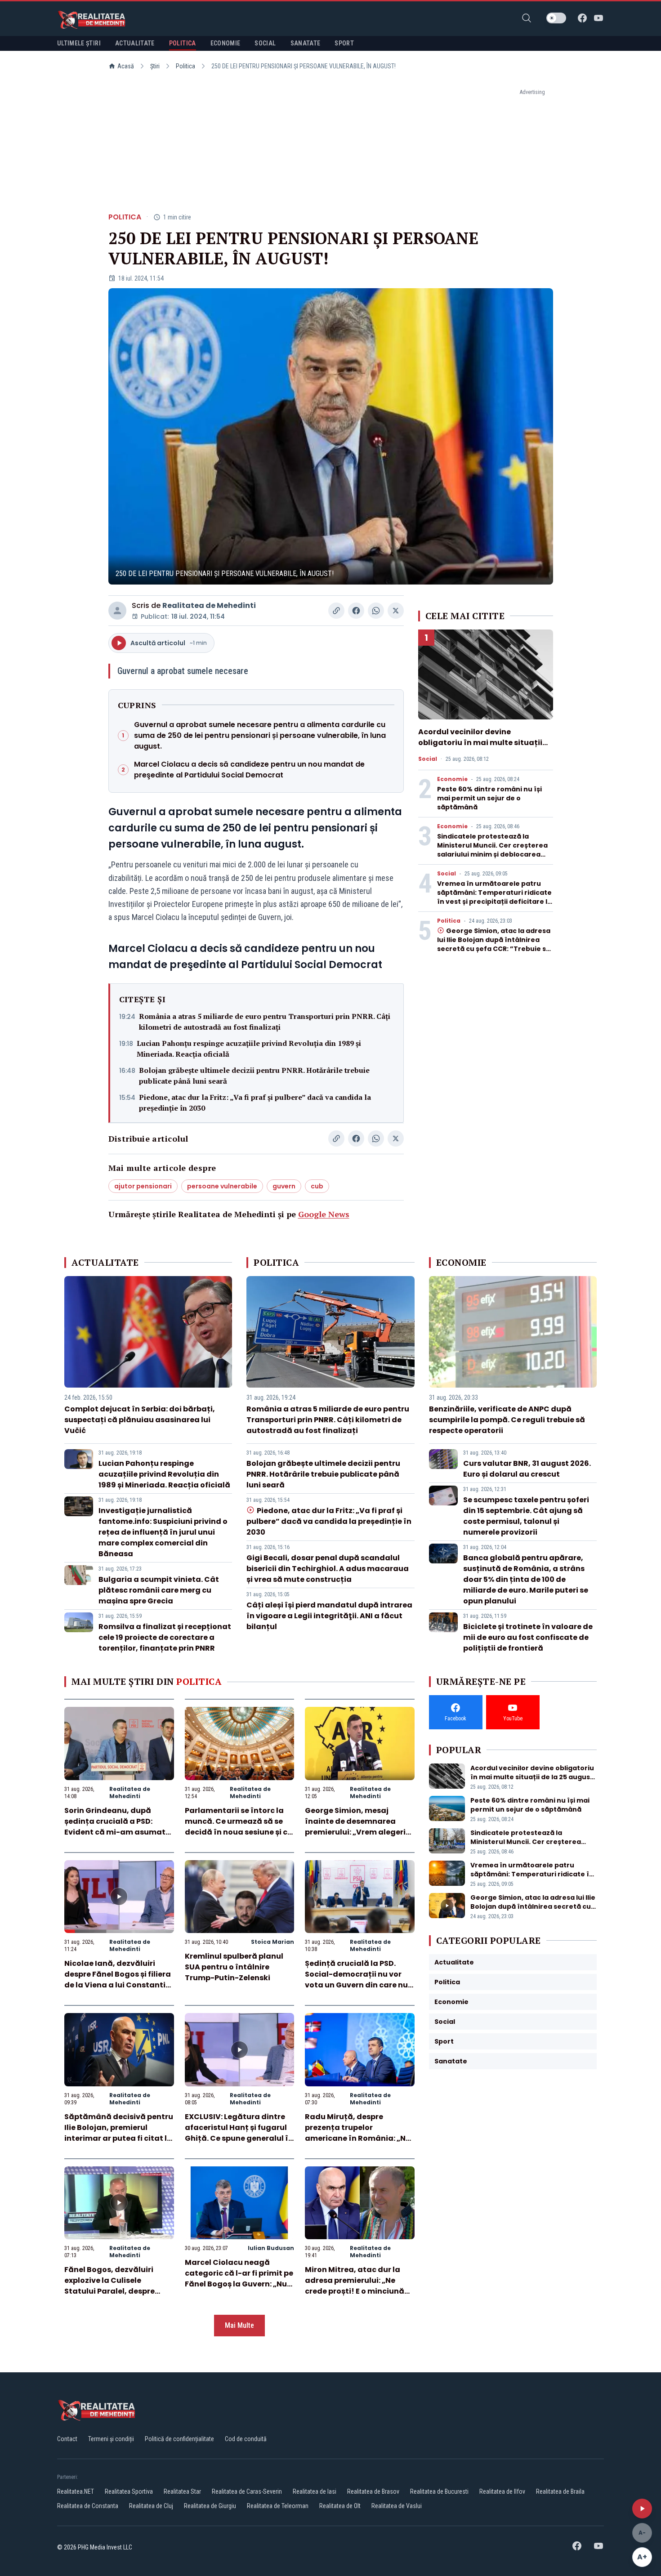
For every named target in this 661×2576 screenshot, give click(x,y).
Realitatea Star (182, 2491)
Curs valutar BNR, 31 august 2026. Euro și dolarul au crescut (527, 1469)
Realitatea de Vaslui (397, 2506)
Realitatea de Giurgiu (210, 2506)
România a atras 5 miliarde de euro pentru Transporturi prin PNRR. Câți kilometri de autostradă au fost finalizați (265, 1022)
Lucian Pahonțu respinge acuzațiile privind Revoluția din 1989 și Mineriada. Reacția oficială (249, 1049)
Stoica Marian (272, 1942)
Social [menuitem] (265, 43)
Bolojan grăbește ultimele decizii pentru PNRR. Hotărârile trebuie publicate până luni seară (254, 1076)
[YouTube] (598, 18)
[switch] (556, 18)
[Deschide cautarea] (527, 18)
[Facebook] (582, 18)
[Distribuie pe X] (396, 611)
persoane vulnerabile (222, 1186)
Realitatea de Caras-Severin (247, 2491)
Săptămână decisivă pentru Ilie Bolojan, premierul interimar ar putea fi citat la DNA (119, 2133)
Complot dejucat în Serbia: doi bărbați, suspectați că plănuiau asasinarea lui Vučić (140, 1420)
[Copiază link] (336, 611)
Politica (185, 66)
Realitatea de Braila (560, 2491)
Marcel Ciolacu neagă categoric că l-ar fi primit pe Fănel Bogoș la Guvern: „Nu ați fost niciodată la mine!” (239, 2279)
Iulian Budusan (271, 2248)
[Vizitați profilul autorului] (117, 611)
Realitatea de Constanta (88, 2506)
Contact (67, 2439)
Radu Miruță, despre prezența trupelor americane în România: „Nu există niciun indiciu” (358, 2133)
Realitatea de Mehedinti (209, 605)
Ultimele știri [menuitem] (79, 43)
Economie (452, 779)
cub (317, 1186)
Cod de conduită (246, 2439)
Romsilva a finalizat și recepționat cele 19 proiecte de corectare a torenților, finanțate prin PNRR (165, 1637)
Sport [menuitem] (344, 43)
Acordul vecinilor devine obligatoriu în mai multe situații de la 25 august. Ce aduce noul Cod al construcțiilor (485, 748)
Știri (155, 66)
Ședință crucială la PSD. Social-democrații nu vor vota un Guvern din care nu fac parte (356, 1980)
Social (428, 759)
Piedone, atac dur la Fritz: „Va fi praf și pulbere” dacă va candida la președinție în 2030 (255, 1103)
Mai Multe (239, 2325)
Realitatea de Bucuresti (439, 2491)
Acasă (126, 66)
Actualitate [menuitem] (135, 43)
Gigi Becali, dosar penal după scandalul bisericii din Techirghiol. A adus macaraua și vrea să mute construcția (328, 1569)
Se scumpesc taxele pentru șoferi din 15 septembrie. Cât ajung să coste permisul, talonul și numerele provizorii (526, 1516)
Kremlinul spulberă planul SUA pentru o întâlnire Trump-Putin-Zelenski (234, 1967)
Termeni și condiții (111, 2439)
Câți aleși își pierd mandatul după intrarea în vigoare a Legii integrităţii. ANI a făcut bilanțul (329, 1616)
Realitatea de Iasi (315, 2491)
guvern (284, 1186)
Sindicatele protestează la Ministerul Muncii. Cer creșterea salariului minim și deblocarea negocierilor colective (492, 850)
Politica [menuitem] (183, 43)
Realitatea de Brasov (373, 2491)
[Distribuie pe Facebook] (356, 611)
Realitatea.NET (76, 2491)
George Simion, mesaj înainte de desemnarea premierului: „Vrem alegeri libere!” (355, 1827)
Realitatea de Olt (340, 2506)
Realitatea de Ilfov (502, 2491)
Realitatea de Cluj (151, 2506)
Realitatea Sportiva (129, 2491)
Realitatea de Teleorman (278, 2506)
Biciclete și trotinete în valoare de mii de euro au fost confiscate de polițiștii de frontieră (528, 1637)
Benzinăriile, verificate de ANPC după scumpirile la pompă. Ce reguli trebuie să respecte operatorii (507, 1420)
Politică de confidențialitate (179, 2439)
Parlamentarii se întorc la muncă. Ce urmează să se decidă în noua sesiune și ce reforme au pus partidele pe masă (238, 1832)
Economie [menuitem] (226, 43)
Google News (324, 1214)
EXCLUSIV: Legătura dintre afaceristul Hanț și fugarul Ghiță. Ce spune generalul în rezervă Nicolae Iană (239, 2133)
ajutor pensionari (143, 1186)
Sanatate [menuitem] (306, 43)
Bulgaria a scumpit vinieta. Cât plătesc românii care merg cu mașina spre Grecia (159, 1590)
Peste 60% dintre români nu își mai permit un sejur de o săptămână (489, 798)
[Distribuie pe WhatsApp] (376, 611)
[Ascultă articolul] (642, 2509)
